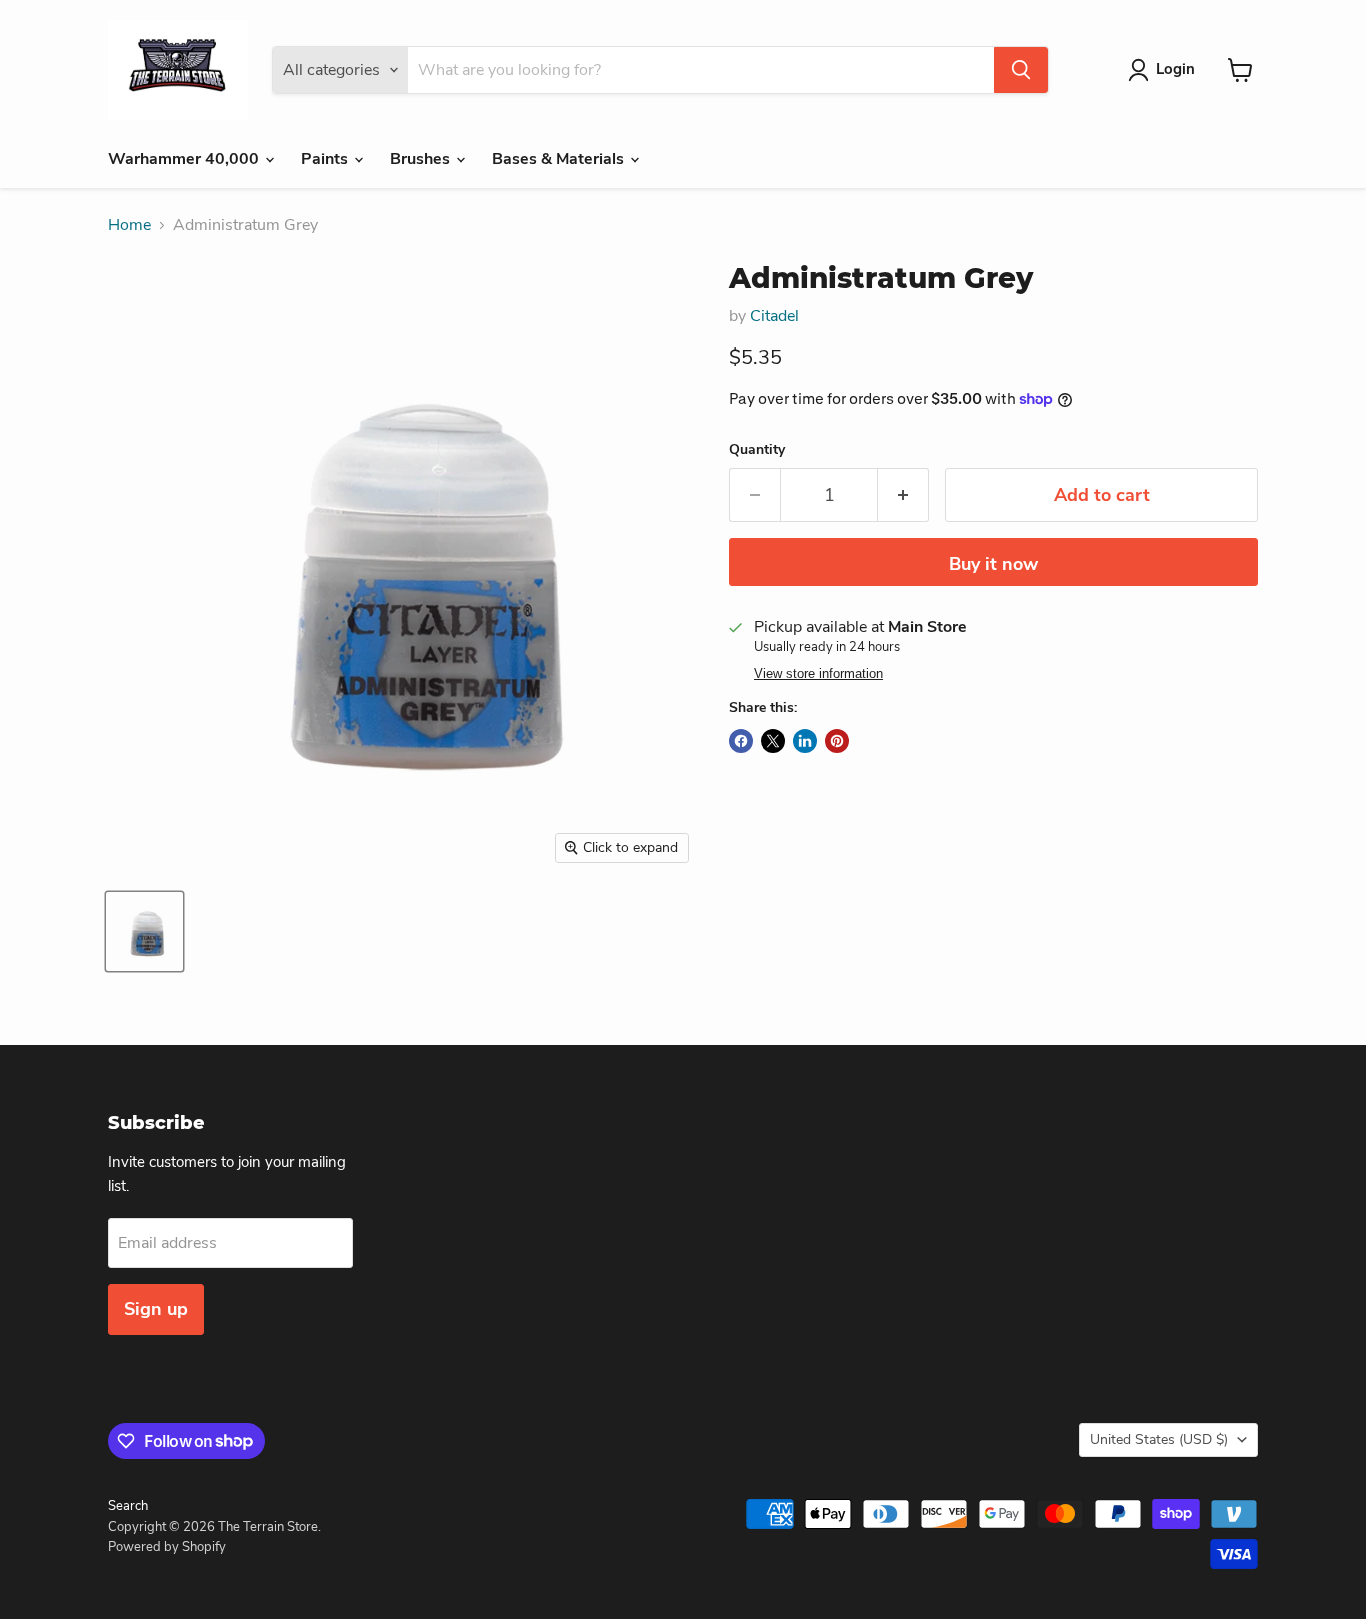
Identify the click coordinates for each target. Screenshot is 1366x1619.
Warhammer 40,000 (185, 159)
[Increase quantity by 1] (903, 495)
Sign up (156, 1309)
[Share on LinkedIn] (805, 741)
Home (129, 225)
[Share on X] (773, 741)
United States (1159, 1439)
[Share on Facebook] (741, 741)
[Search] (1021, 70)
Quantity (757, 450)
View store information (818, 674)
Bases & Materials (560, 159)
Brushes (422, 159)
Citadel (774, 316)
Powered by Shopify (167, 1547)
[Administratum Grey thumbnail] (144, 931)
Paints (326, 159)
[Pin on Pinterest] (837, 741)
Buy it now (993, 564)
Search (128, 1506)
